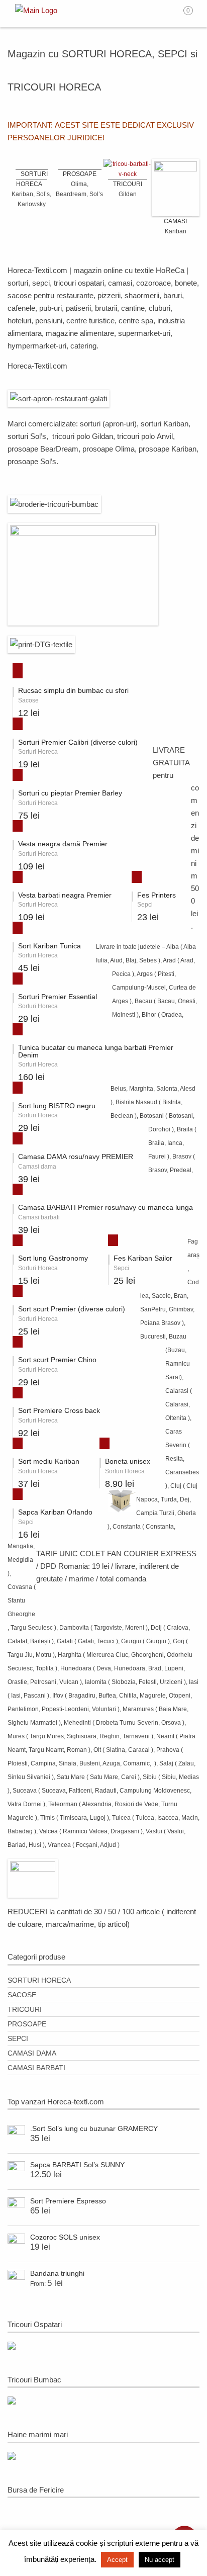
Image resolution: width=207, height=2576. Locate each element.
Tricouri (25, 2009)
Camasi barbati (36, 2068)
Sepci (18, 2038)
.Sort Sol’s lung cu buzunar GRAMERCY (94, 2128)
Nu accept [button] (160, 2560)
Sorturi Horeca (39, 1980)
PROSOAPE (80, 174)
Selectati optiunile (14, 669)
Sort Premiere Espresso (68, 2201)
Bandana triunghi (57, 2273)
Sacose (22, 1995)
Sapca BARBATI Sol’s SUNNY (77, 2165)
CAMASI (175, 221)
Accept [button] (117, 2560)
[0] (195, 14)
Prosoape (27, 2024)
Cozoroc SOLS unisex (65, 2237)
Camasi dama (32, 2053)
